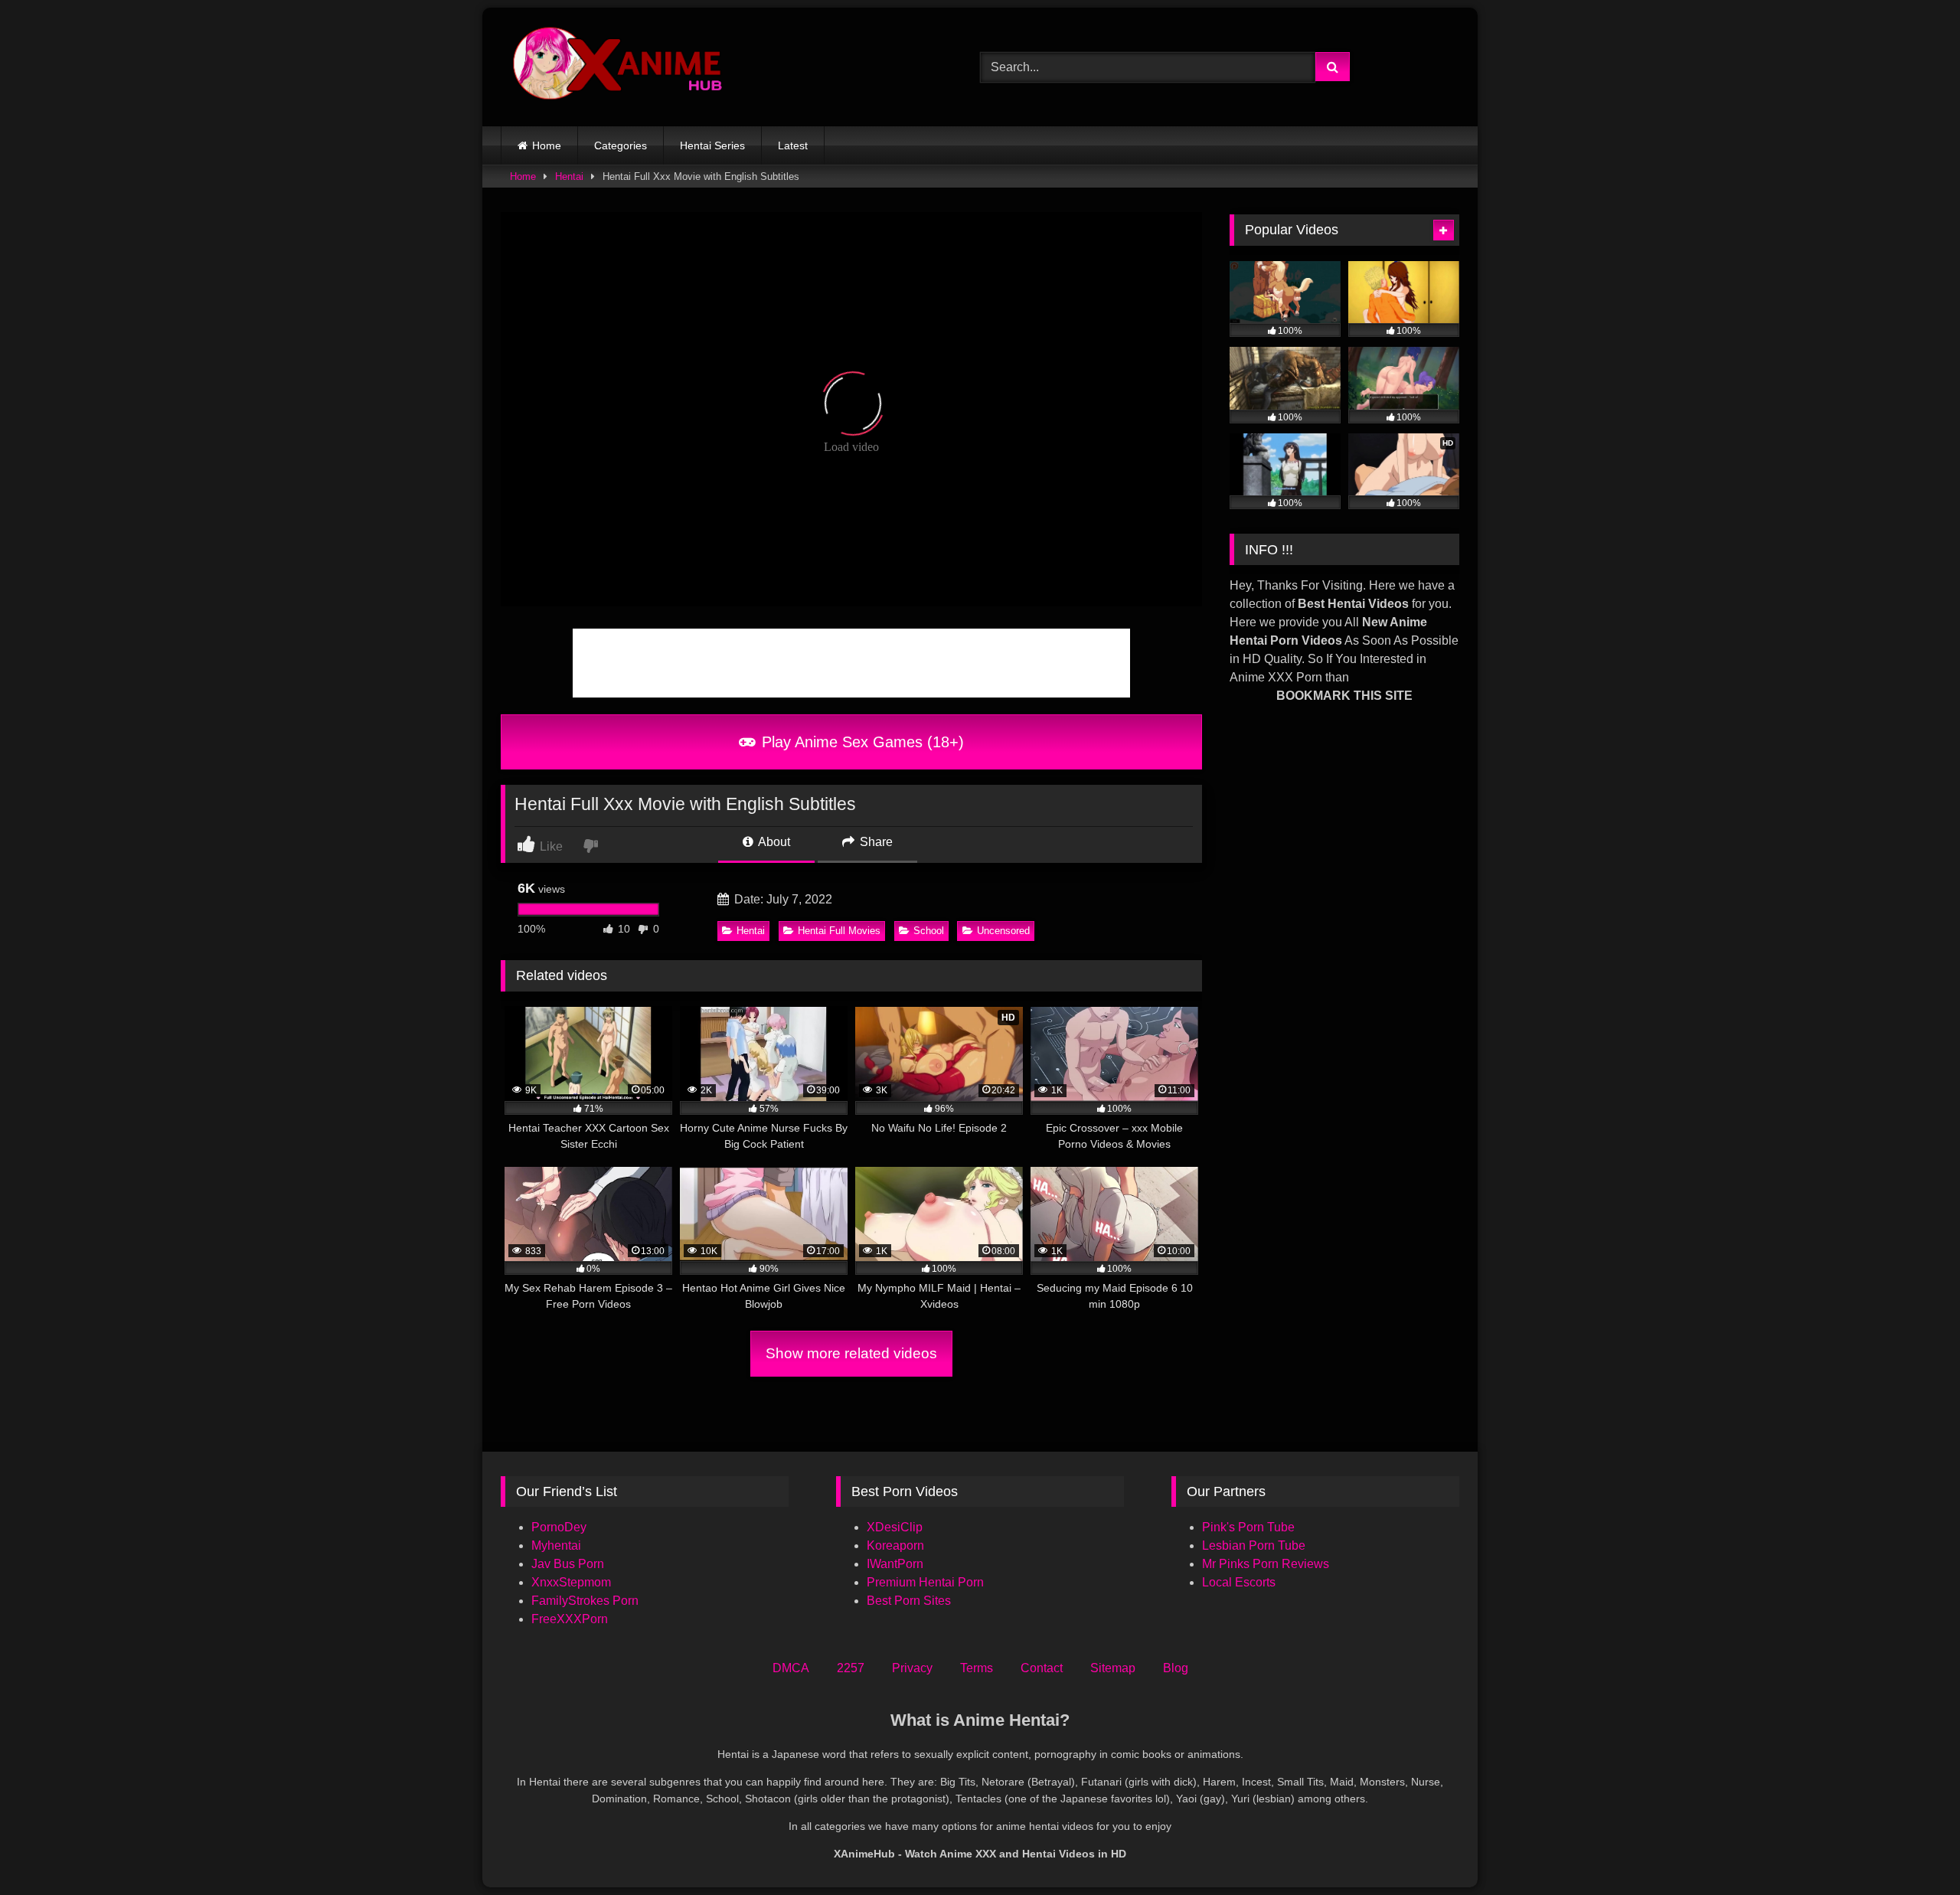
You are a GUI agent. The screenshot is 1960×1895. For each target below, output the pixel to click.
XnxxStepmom (571, 1582)
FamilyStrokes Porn (585, 1601)
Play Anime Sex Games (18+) (861, 742)
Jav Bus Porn (568, 1564)
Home (547, 145)
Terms (977, 1668)
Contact (1042, 1668)
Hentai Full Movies (839, 931)
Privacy (912, 1668)
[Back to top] (1913, 1849)
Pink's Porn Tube (1248, 1527)
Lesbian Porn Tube (1254, 1545)
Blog (1176, 1668)
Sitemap (1113, 1668)
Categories (621, 145)
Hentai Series (712, 145)
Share (875, 842)
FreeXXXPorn (570, 1619)
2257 (851, 1668)
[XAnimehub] (619, 67)
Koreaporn (895, 1545)
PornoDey (559, 1527)
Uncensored (1003, 931)
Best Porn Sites (909, 1601)
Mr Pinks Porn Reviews (1267, 1564)
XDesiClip (895, 1527)
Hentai (569, 176)
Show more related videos (851, 1353)
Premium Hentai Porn (925, 1582)
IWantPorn (895, 1564)
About (773, 842)
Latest (793, 145)
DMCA (791, 1668)
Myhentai (556, 1545)
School (929, 931)
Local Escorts (1239, 1582)
